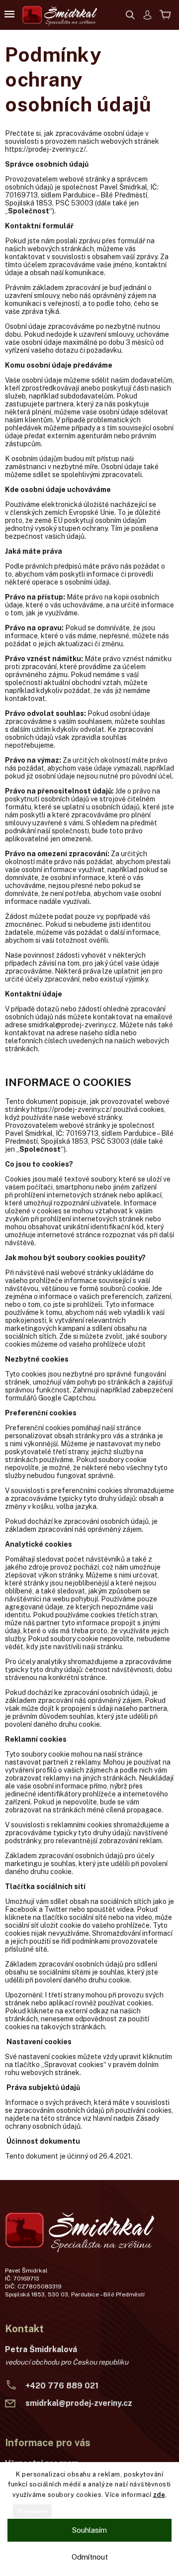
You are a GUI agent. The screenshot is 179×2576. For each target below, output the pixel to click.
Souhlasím (89, 2530)
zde (159, 2495)
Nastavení (32, 2511)
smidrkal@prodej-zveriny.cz (79, 2403)
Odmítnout (90, 2557)
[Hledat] (135, 14)
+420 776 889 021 (62, 2386)
